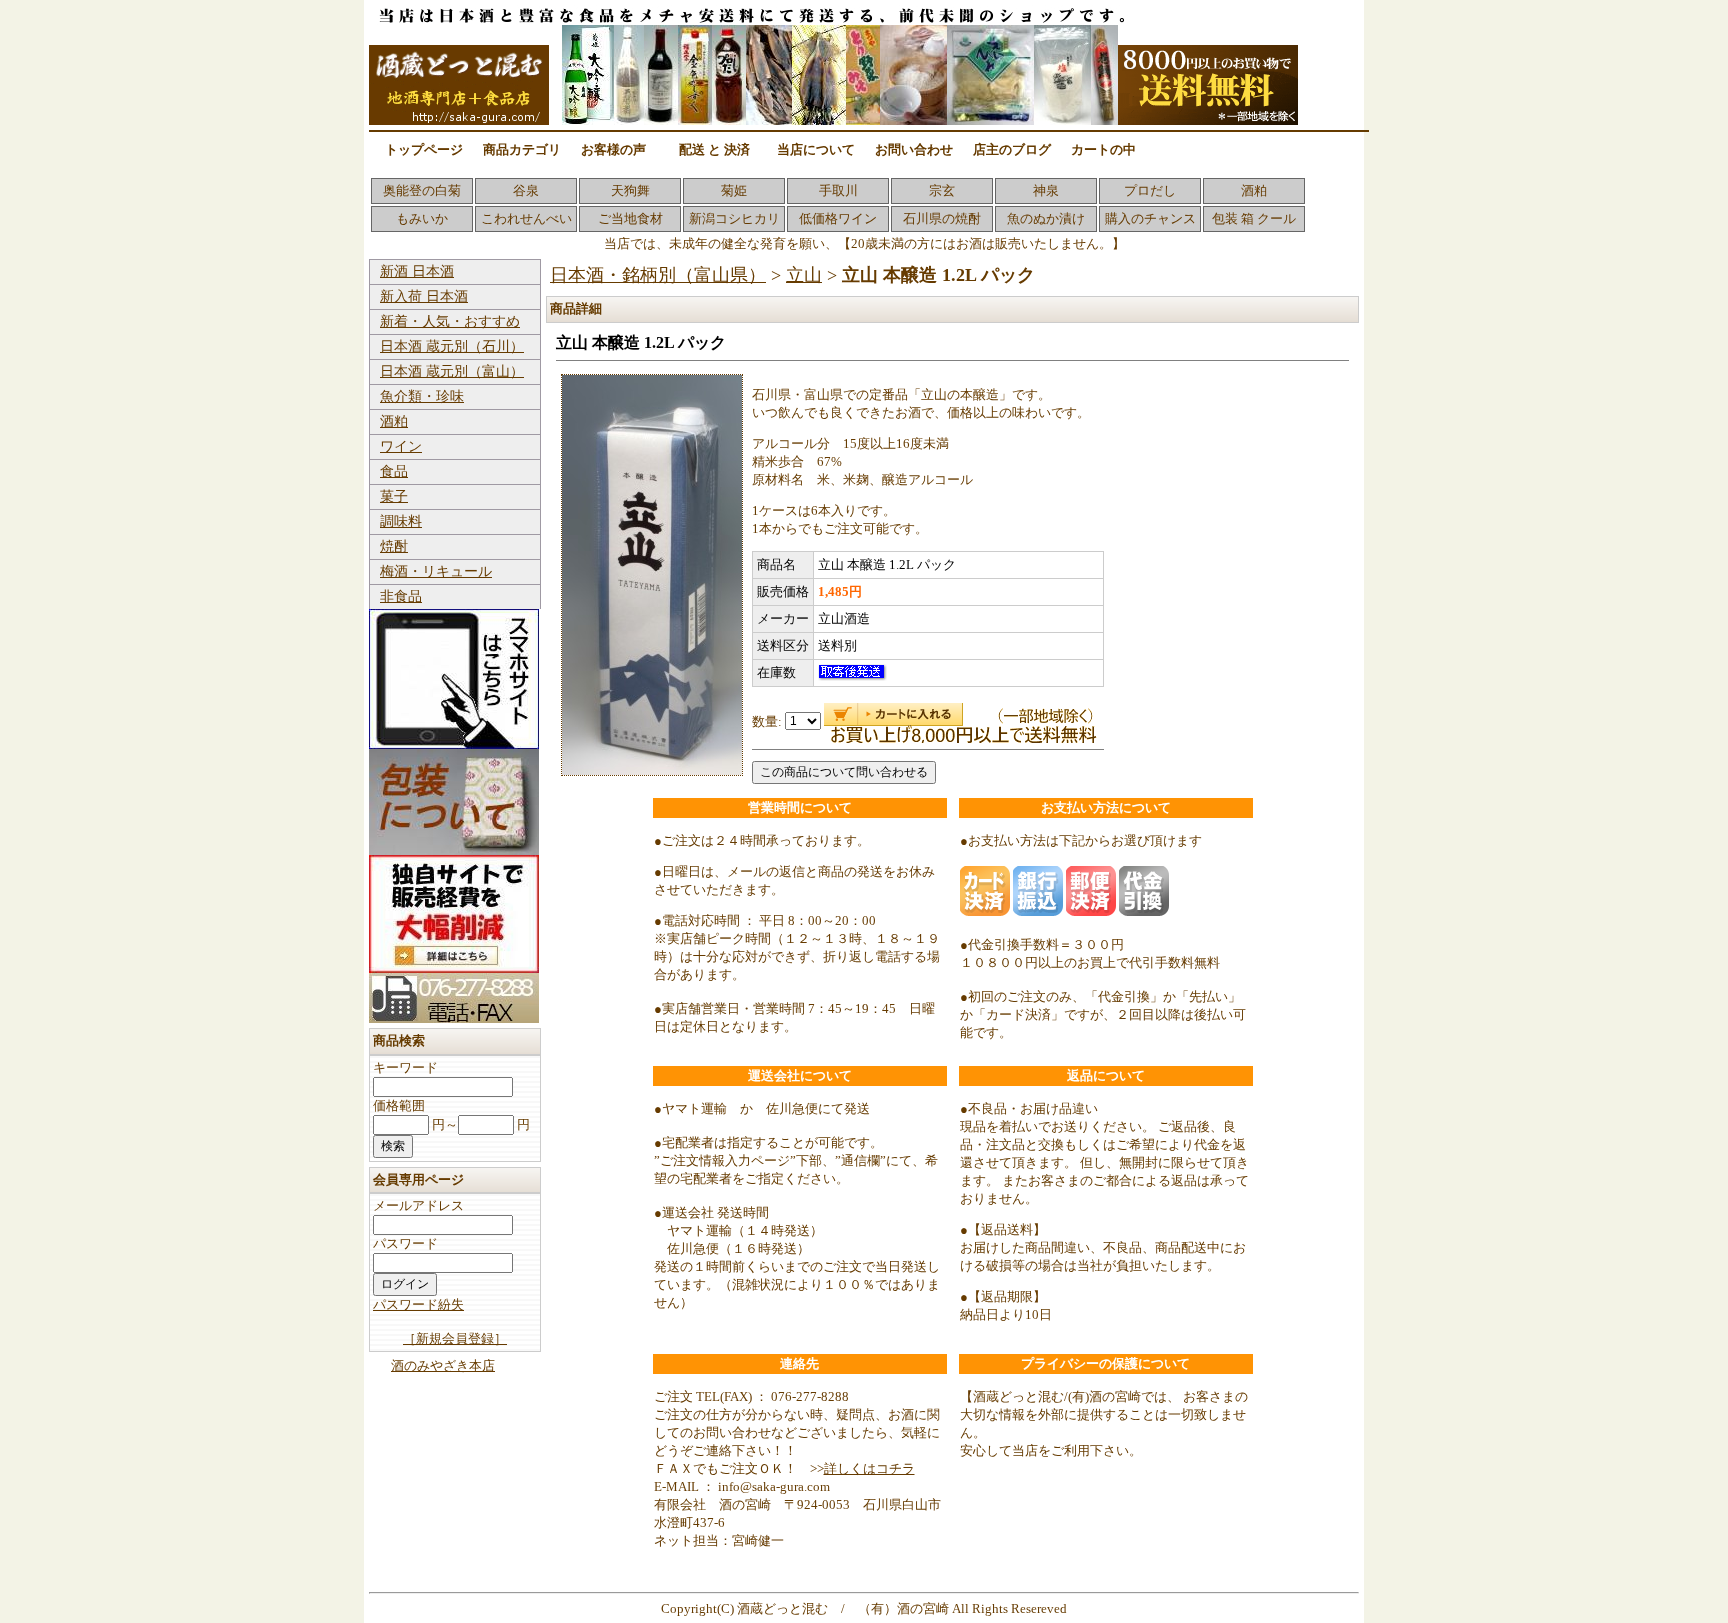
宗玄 (942, 190)
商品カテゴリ (522, 149)
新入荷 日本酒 (424, 296)
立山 (804, 275)
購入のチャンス (1150, 218)
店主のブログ (1012, 149)
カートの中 (1103, 149)
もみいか (422, 218)
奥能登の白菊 (422, 190)
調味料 (401, 521)
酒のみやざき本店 (443, 1365)
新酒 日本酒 (417, 271)
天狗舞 (630, 190)
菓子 (394, 496)
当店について (816, 149)
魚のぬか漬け (1046, 218)
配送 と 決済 (714, 149)
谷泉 (526, 190)
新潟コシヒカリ (734, 218)
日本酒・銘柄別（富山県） (658, 275)
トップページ (424, 149)
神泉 (1046, 190)
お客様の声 (613, 149)
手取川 (838, 190)
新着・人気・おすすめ (450, 321)
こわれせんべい (526, 218)
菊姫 (734, 190)
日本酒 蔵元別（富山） (452, 371)
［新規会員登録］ (455, 1338)
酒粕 (1254, 190)
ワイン (401, 446)
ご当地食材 (630, 218)
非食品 (401, 596)
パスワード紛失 (418, 1304)
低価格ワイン (838, 218)
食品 (394, 471)
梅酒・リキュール (436, 571)
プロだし (1150, 190)
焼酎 (394, 546)
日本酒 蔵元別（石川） (452, 346)
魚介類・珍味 (422, 396)
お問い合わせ (914, 149)
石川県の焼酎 (942, 218)
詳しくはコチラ (869, 1468)
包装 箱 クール (1254, 218)
